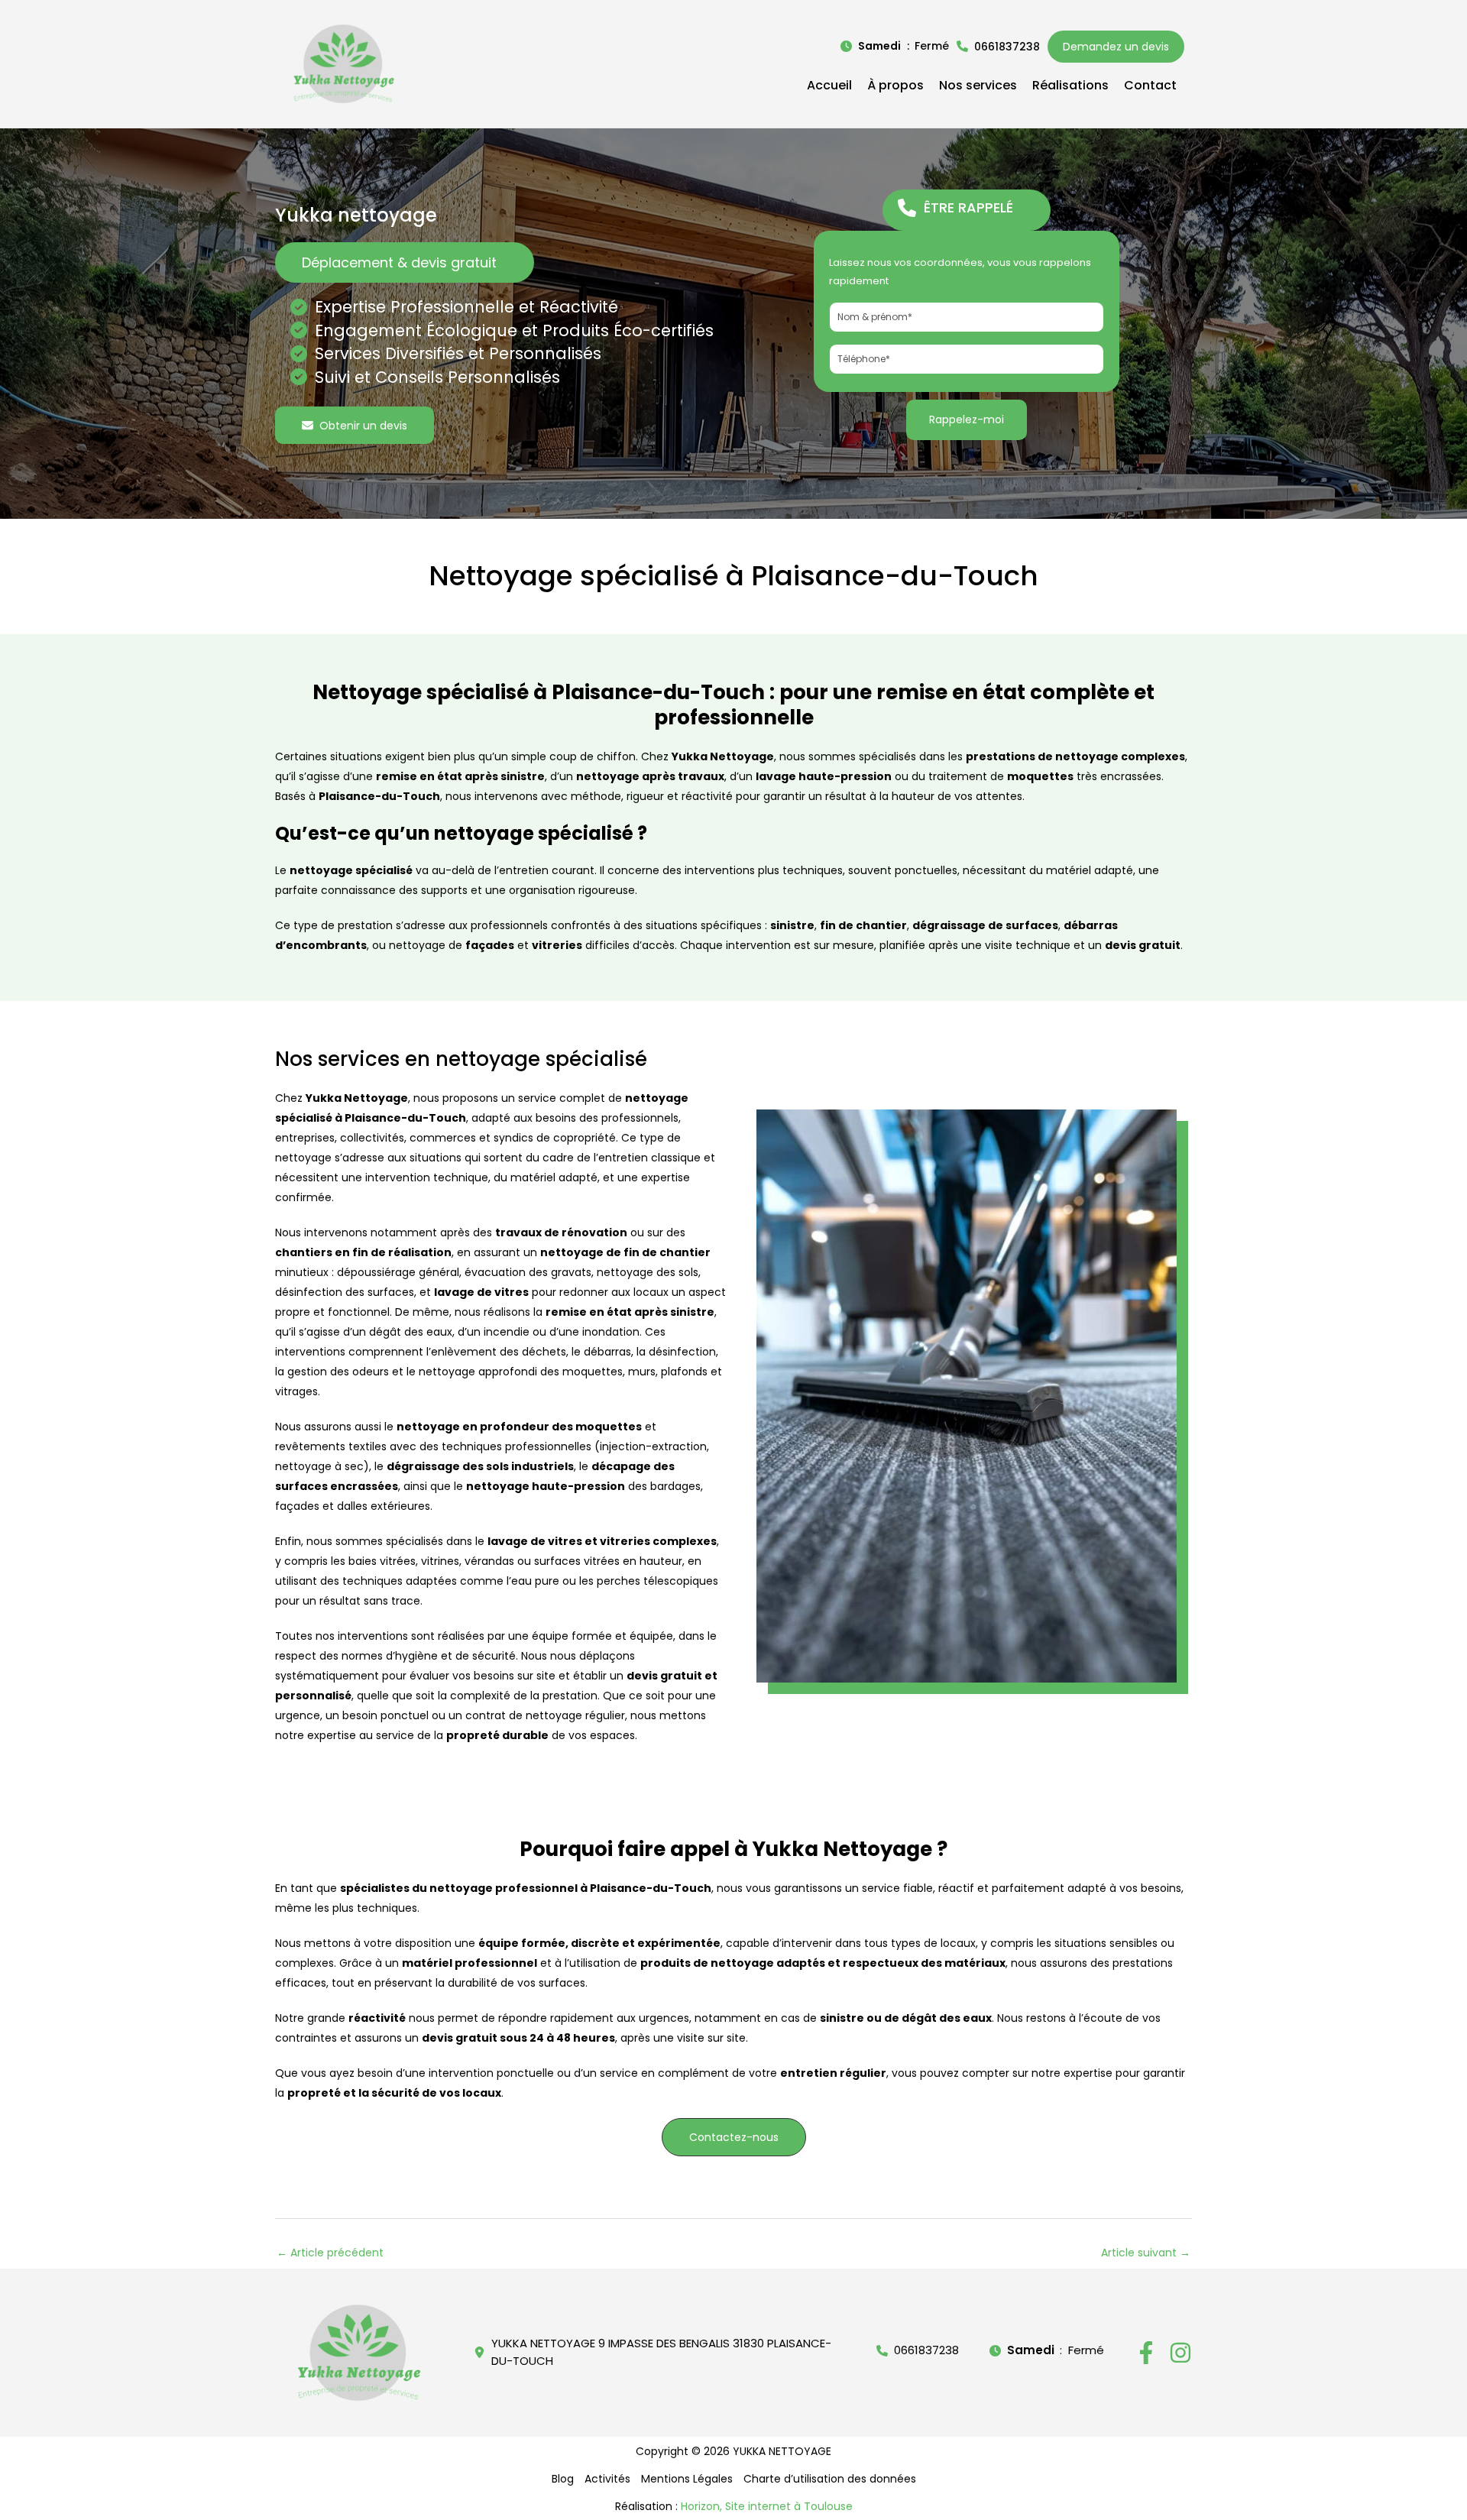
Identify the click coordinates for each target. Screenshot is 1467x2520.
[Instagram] (1180, 2353)
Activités (607, 2479)
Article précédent (330, 2253)
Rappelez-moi (967, 419)
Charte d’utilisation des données (830, 2479)
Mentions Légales (687, 2479)
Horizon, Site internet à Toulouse (767, 2506)
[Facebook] (1146, 2353)
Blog (563, 2479)
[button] (895, 46)
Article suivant (1146, 2253)
